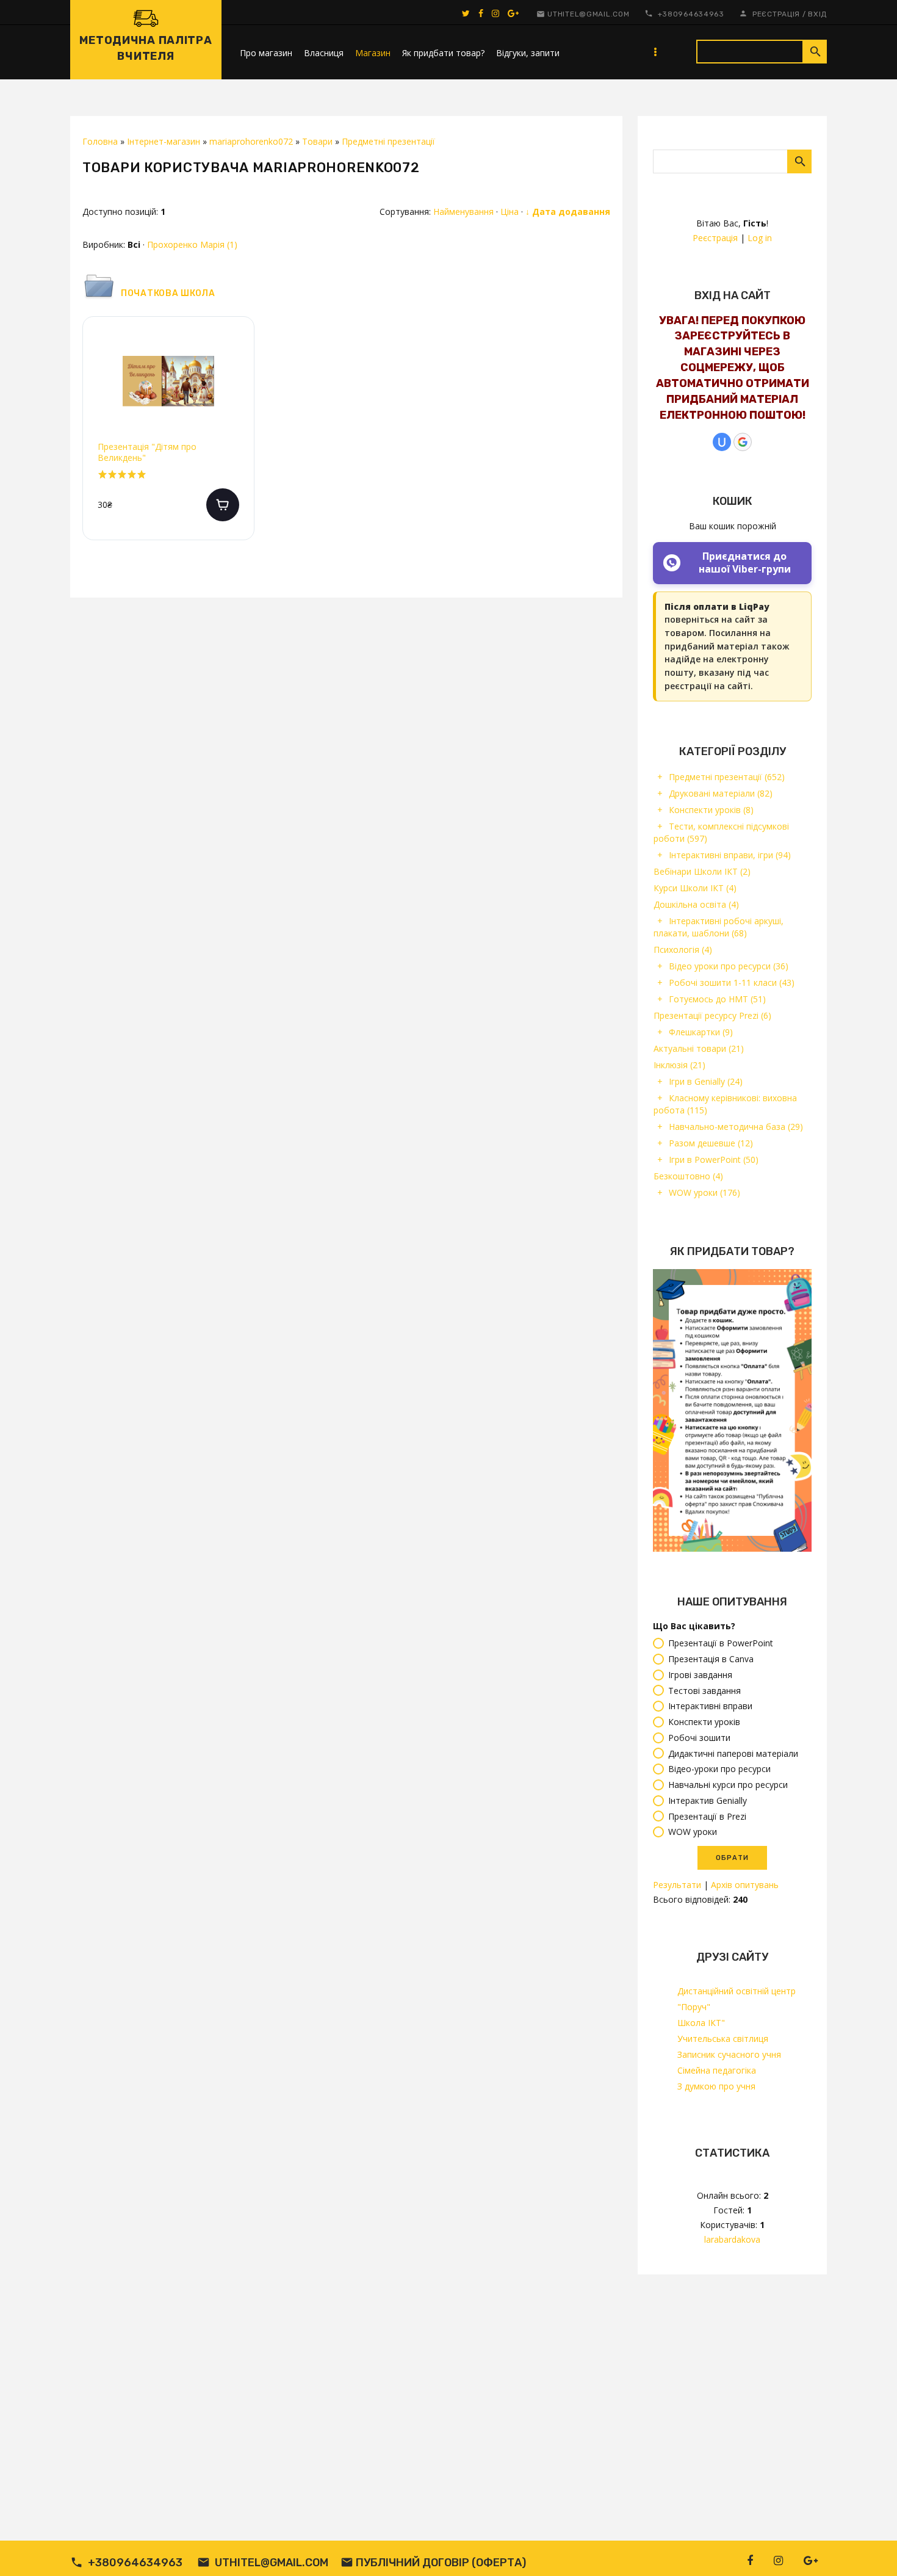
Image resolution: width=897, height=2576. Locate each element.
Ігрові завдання (700, 1675)
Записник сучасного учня (729, 2054)
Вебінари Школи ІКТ (702, 871)
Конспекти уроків (711, 810)
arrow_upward (870, 2549)
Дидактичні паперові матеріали (733, 1753)
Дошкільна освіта (696, 904)
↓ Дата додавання (568, 212)
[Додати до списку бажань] (235, 352)
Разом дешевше (711, 1143)
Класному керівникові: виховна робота (725, 1104)
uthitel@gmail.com (588, 14)
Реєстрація (776, 14)
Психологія (683, 950)
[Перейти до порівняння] (235, 391)
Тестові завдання (704, 1691)
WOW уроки (704, 1192)
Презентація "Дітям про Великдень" (147, 452)
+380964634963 (691, 14)
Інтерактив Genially (708, 1800)
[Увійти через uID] (722, 442)
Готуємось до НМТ (717, 999)
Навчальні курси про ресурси (728, 1785)
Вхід (817, 14)
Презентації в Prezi (707, 1816)
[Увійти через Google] (743, 442)
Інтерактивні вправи (710, 1706)
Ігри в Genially (706, 1081)
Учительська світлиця (723, 2039)
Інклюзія (679, 1065)
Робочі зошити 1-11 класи (732, 982)
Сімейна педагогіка (717, 2070)
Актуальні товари (699, 1048)
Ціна (510, 212)
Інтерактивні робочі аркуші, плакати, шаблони (719, 927)
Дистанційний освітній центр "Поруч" (737, 1999)
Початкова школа (168, 293)
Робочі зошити (699, 1738)
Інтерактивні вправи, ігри (730, 855)
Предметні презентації (727, 777)
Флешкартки (701, 1032)
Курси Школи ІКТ (695, 888)
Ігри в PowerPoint (714, 1160)
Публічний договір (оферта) (441, 2563)
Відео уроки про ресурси (729, 966)
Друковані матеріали (721, 793)
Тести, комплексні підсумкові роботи (721, 832)
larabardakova (732, 2239)
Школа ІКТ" (701, 2023)
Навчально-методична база (736, 1127)
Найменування (463, 212)
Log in (760, 238)
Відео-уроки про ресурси (719, 1769)
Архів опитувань (745, 1885)
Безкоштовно (688, 1176)
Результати (677, 1885)
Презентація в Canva (711, 1659)
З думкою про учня (716, 2086)
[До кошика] (223, 505)
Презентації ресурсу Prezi (712, 1015)
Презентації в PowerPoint (721, 1644)
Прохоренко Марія (192, 244)
